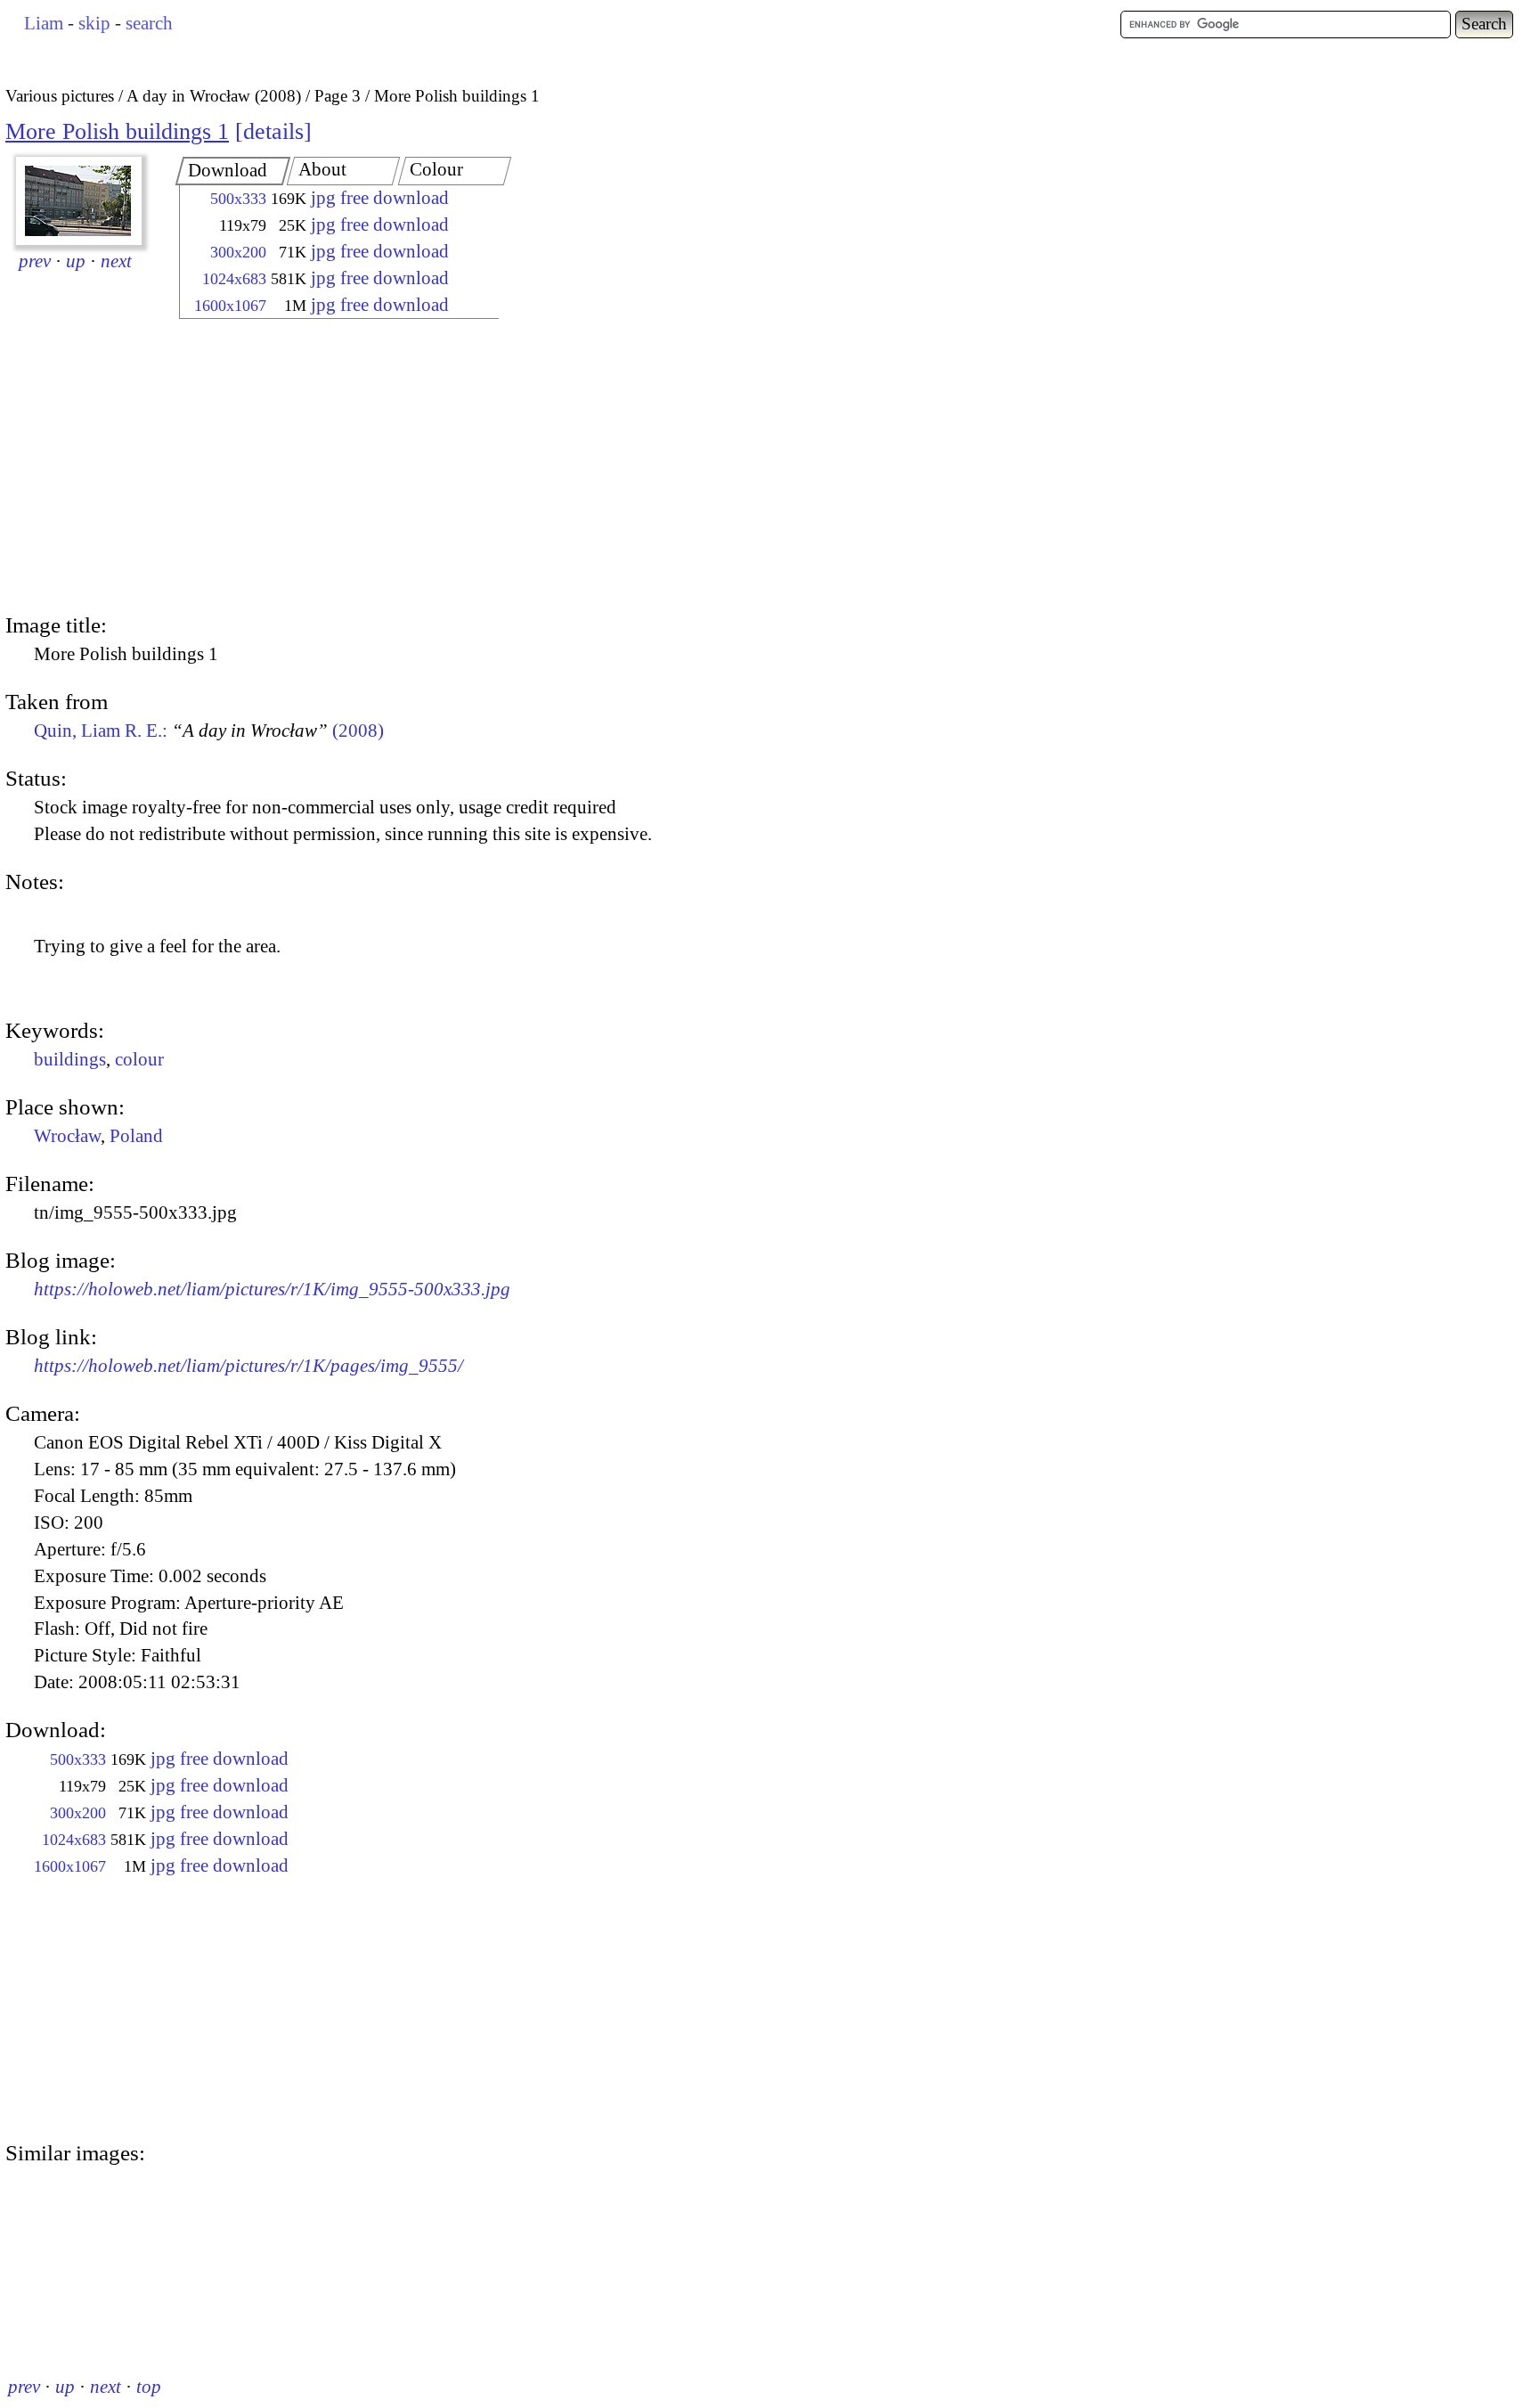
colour (139, 1059)
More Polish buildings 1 (117, 131)
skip (94, 23)
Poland (136, 1136)
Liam (44, 23)
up (76, 261)
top (149, 2387)
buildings (70, 1059)
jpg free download (380, 198)
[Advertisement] (323, 468)
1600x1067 (230, 306)
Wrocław (67, 1136)
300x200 (238, 252)
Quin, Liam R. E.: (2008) (209, 731)
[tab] (233, 171)
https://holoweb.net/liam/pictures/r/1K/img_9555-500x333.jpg (272, 1289)
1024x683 (234, 279)
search (149, 23)
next (116, 261)
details (273, 131)
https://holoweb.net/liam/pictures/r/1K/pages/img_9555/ (248, 1366)
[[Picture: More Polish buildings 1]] (79, 201)
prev (35, 261)
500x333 (238, 199)
